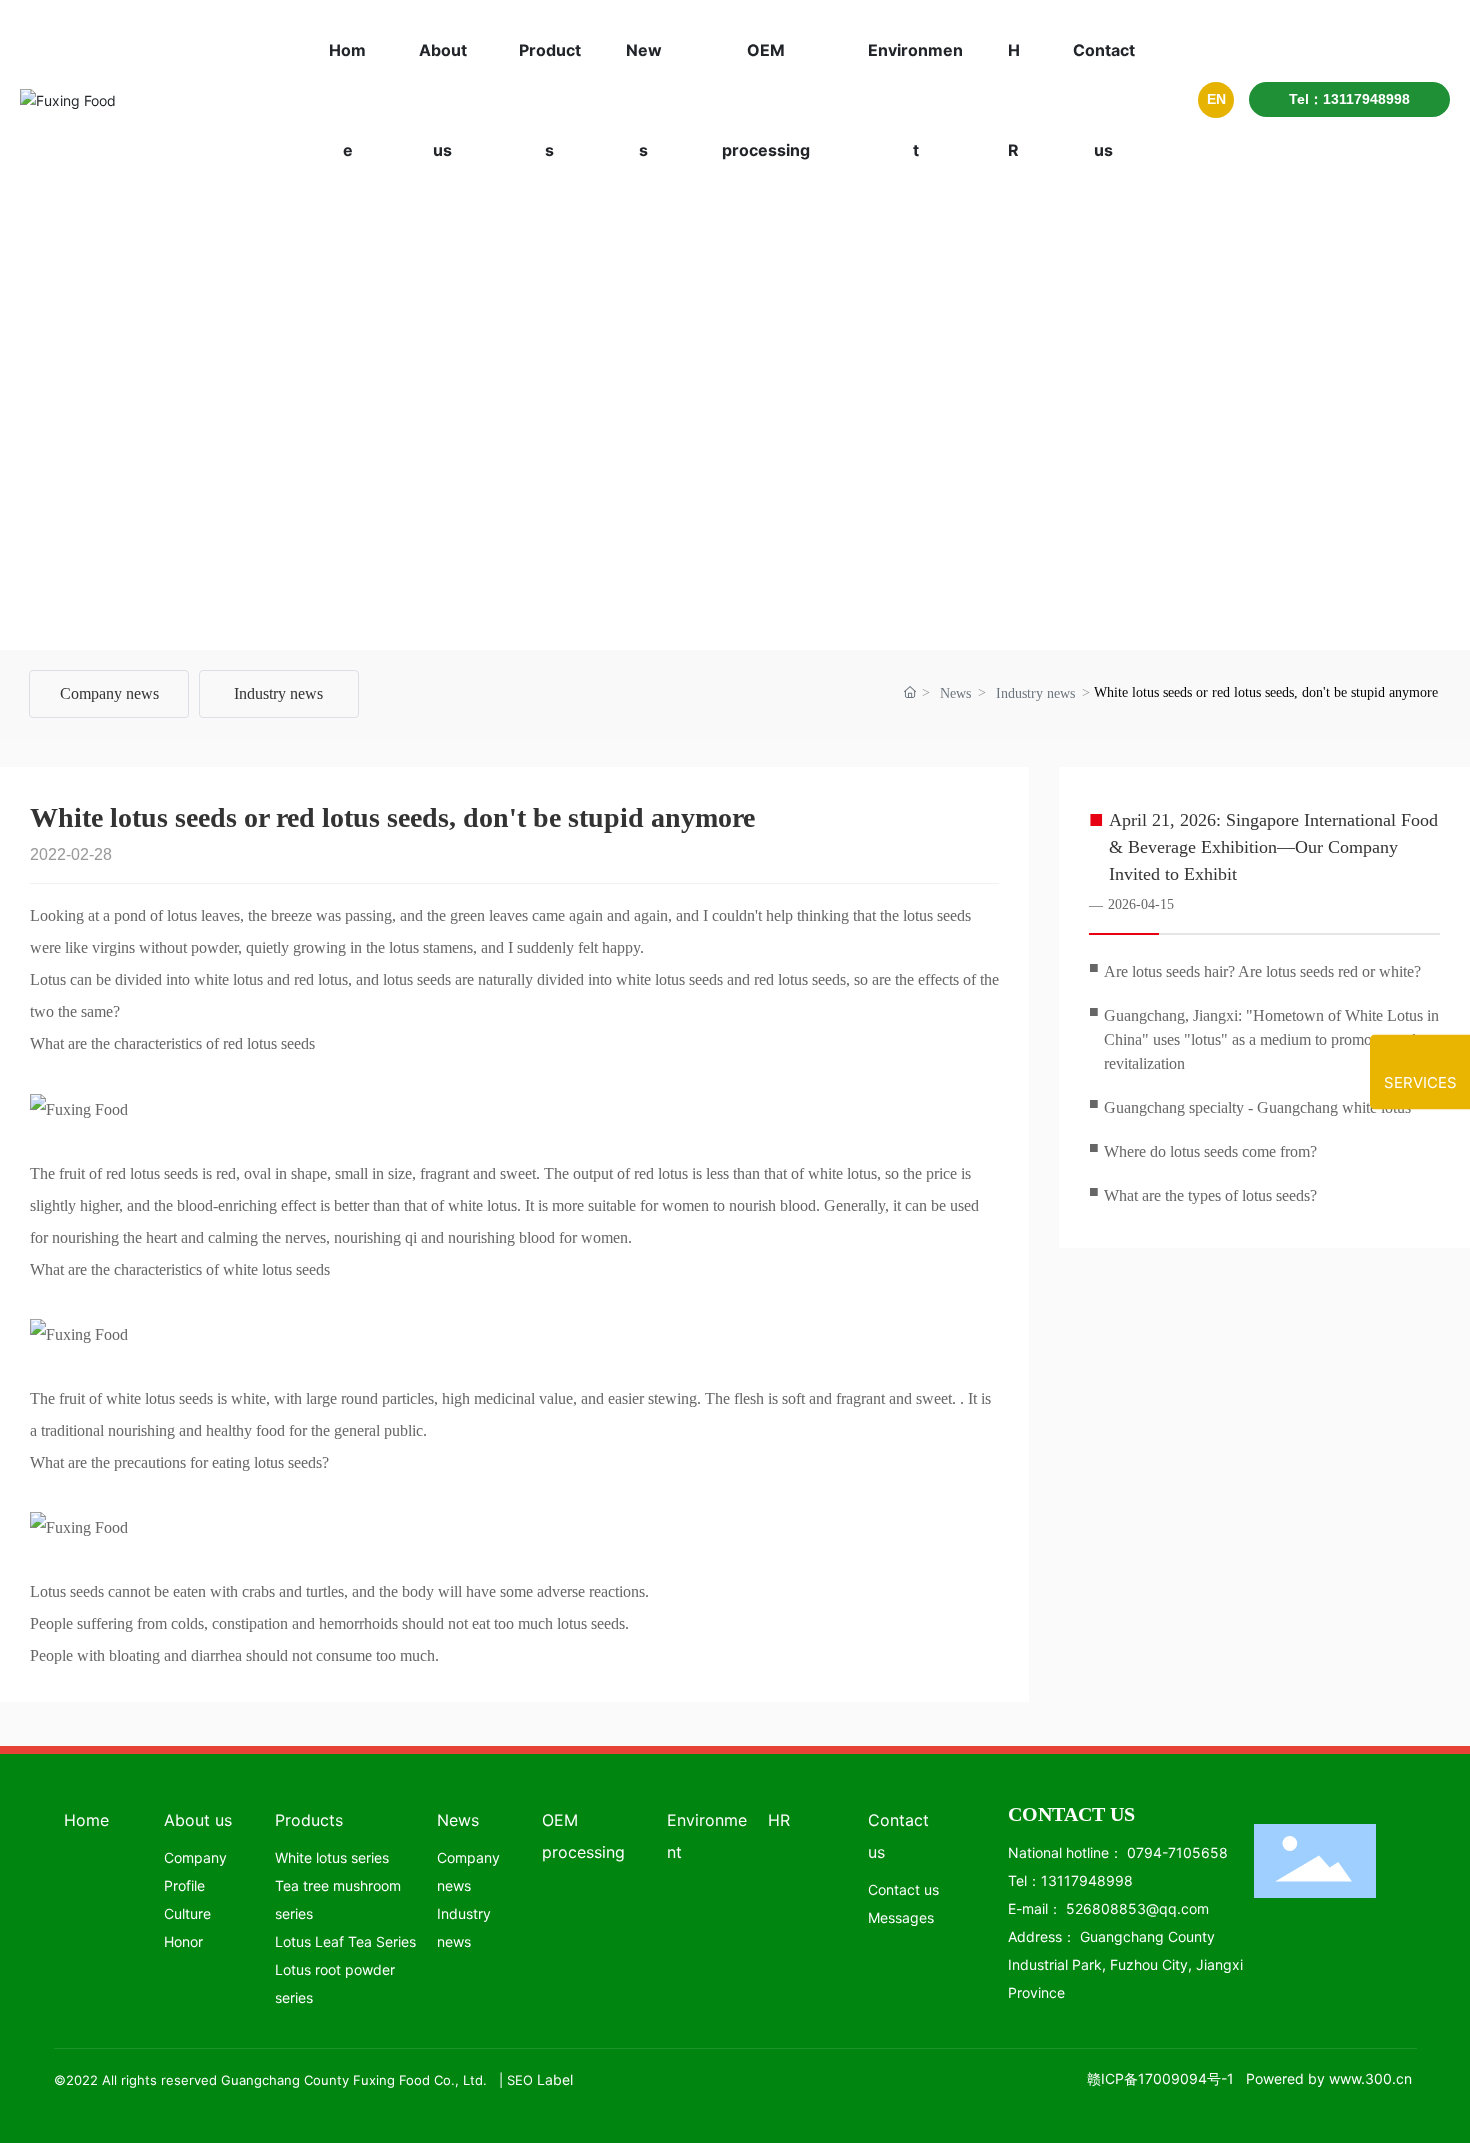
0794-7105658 (1177, 1852)
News (955, 693)
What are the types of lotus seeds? (1210, 1195)
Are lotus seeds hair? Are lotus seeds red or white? (1262, 971)
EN (1216, 99)
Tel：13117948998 (1349, 99)
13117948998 (1087, 1880)
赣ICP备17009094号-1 (1160, 2078)
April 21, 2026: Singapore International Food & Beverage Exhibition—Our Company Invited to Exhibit (1273, 847)
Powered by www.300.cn (1329, 2078)
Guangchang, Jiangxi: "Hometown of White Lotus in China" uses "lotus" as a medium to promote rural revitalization (1271, 1039)
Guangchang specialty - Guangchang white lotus (1257, 1107)
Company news (109, 693)
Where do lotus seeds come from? (1210, 1151)
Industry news (278, 693)
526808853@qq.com (1137, 1908)
